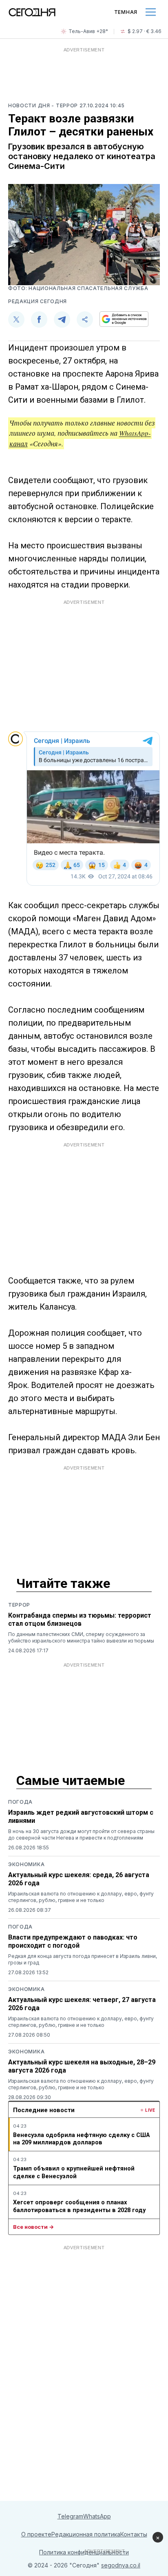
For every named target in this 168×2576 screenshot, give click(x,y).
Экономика (26, 1864)
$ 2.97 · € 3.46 (145, 31)
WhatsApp (97, 2516)
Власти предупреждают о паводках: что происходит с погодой (73, 1941)
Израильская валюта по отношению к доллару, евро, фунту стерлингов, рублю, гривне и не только (81, 1897)
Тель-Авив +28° (88, 31)
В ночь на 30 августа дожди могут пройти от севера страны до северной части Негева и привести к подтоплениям (81, 1834)
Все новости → (33, 2227)
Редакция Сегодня (38, 301)
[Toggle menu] (151, 12)
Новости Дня (30, 105)
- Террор (65, 105)
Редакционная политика (86, 2534)
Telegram (70, 2516)
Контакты (134, 2534)
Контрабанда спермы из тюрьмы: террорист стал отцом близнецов (80, 1619)
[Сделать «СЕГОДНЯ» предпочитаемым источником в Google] (124, 319)
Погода (20, 1802)
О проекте (36, 2534)
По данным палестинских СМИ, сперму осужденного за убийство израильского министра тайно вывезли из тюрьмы (81, 1637)
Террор (19, 1605)
